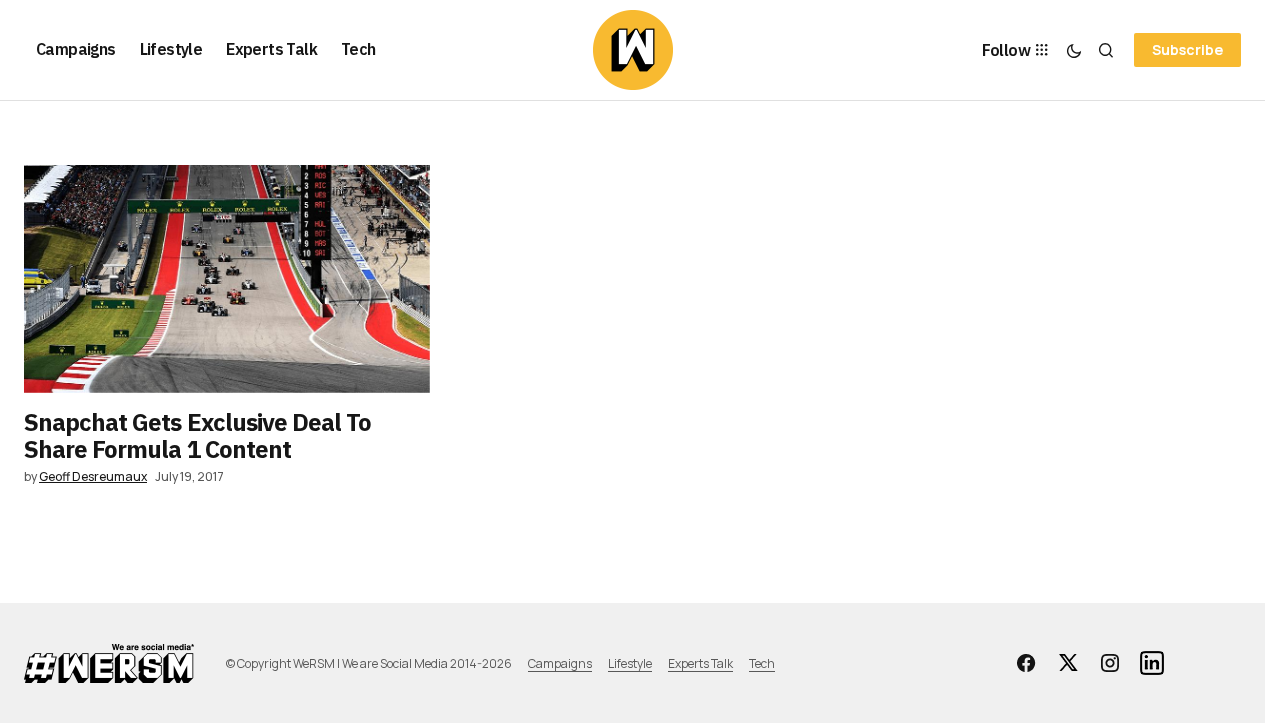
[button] (1074, 50)
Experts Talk (700, 663)
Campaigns (560, 663)
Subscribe (1187, 49)
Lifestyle (630, 663)
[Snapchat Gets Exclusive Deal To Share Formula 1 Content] (227, 279)
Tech (762, 663)
